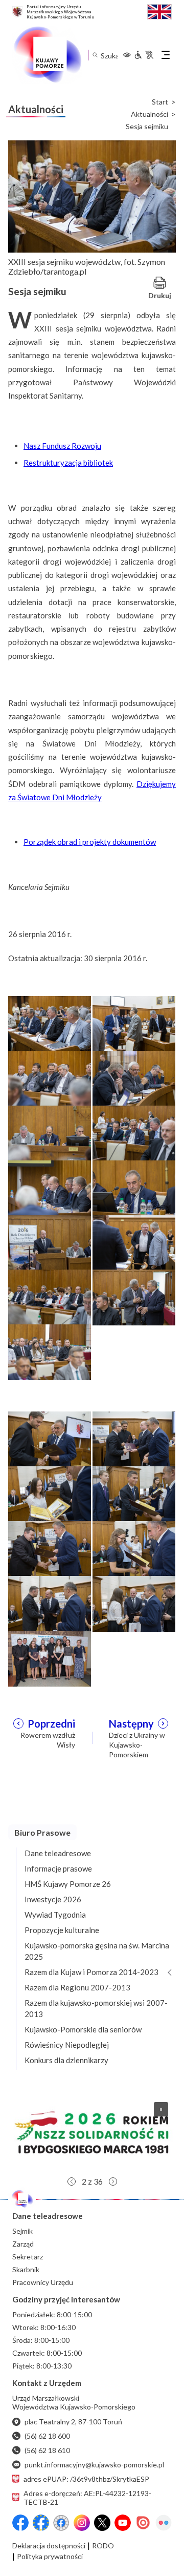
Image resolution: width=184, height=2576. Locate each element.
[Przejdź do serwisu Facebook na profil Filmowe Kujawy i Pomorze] (61, 2523)
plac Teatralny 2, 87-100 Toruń (73, 2422)
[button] (92, 2133)
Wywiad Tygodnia (55, 1915)
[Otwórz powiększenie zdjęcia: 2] (134, 1023)
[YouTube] (123, 2523)
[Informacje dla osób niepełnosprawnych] (144, 55)
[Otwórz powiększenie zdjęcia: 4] (134, 1077)
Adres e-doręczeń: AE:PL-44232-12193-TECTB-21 (87, 2498)
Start (160, 102)
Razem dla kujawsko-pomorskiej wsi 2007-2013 (96, 2008)
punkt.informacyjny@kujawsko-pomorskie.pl (94, 2465)
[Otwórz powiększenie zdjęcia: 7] (50, 1187)
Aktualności (149, 114)
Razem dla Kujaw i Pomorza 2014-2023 (91, 1972)
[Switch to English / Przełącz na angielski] (159, 11)
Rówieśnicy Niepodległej (67, 2045)
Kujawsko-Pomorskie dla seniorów (83, 2029)
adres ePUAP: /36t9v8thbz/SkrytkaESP (86, 2479)
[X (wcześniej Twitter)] (102, 2523)
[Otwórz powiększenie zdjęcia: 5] (50, 1132)
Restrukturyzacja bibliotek (68, 463)
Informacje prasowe (58, 1868)
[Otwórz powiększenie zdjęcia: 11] (50, 1297)
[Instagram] (82, 2523)
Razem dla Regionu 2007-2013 (77, 1987)
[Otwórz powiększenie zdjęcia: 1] (50, 1023)
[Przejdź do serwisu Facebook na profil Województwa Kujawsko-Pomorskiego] (20, 2523)
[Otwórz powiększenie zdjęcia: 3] (50, 1077)
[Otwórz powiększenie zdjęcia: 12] (134, 1297)
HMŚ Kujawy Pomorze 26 (68, 1884)
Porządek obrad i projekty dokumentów (90, 842)
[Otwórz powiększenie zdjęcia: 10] (134, 1242)
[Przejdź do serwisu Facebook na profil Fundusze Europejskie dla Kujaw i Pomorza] (41, 2523)
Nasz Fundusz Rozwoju (62, 446)
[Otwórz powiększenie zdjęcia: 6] (134, 1132)
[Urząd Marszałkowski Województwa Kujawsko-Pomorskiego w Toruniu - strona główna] (47, 55)
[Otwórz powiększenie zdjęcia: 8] (134, 1187)
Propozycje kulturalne (62, 1930)
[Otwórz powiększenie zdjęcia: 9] (50, 1242)
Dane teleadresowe (58, 1853)
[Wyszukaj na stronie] (95, 55)
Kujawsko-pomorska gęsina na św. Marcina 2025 (97, 1951)
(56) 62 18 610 (47, 2450)
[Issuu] (143, 2523)
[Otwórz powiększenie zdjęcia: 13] (50, 1351)
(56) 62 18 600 (47, 2436)
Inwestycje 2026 (53, 1899)
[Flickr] (164, 2523)
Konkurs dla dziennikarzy (66, 2060)
